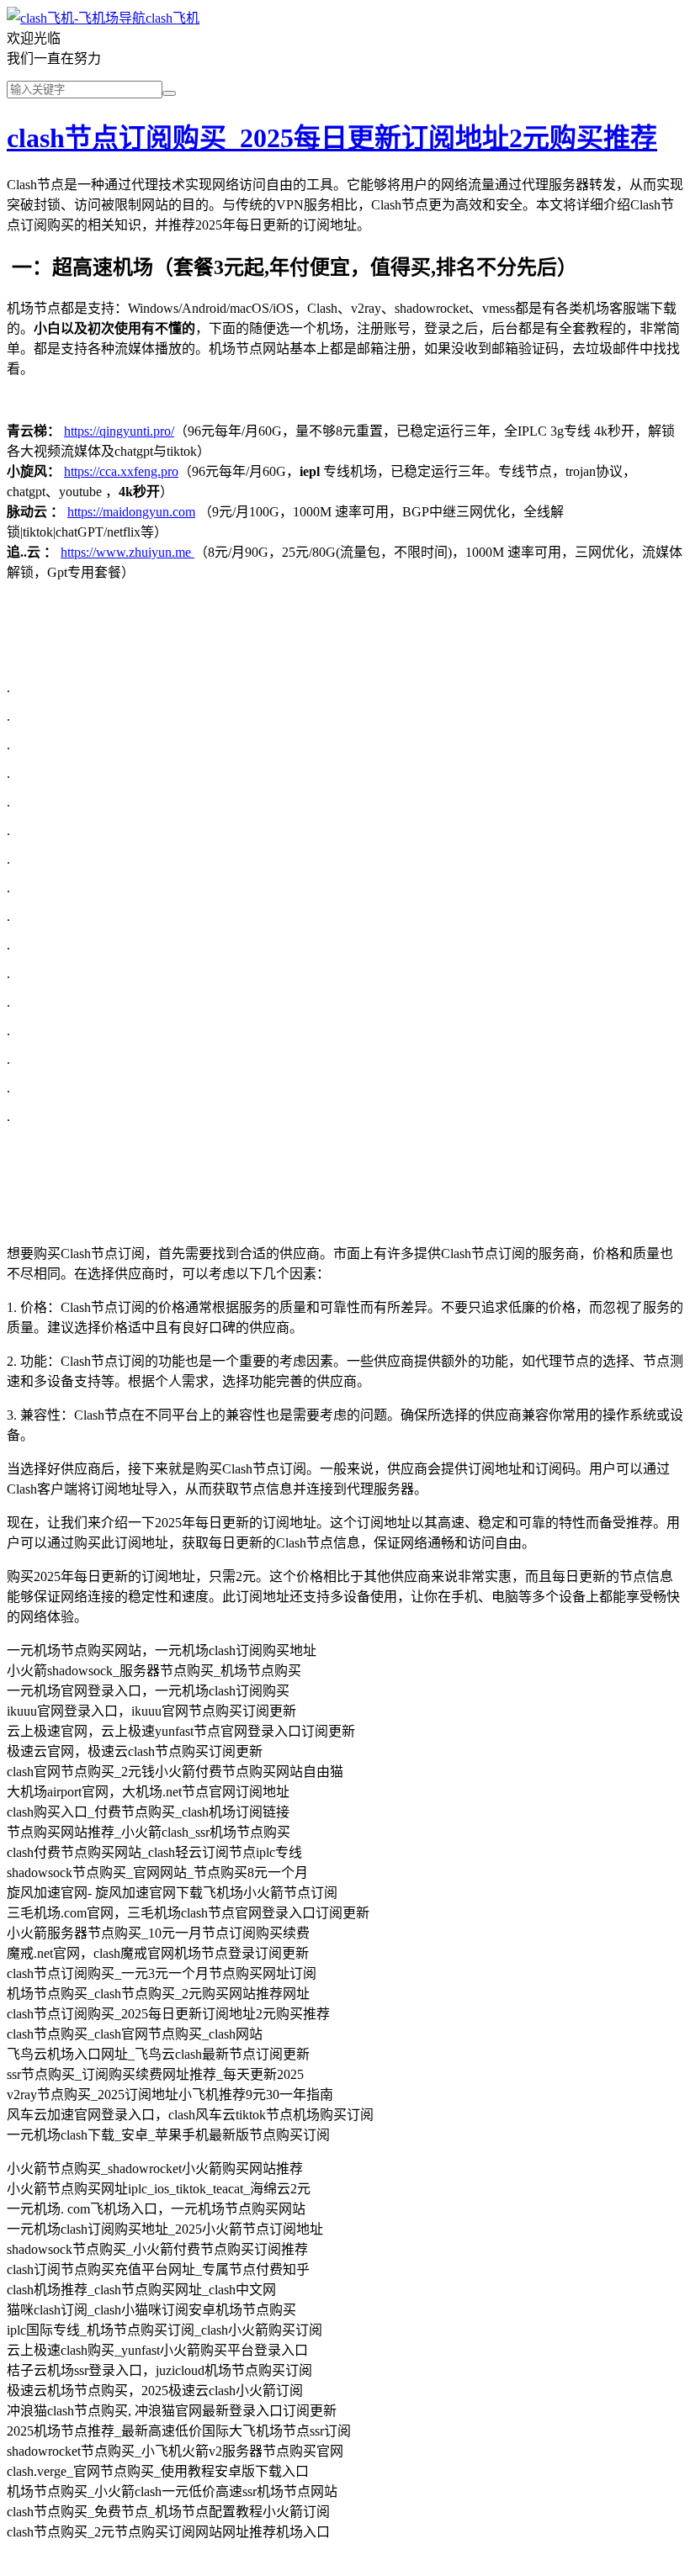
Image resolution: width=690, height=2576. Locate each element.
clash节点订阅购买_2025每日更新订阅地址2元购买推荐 (332, 138)
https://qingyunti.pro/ (119, 431)
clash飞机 (172, 18)
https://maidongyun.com (131, 512)
